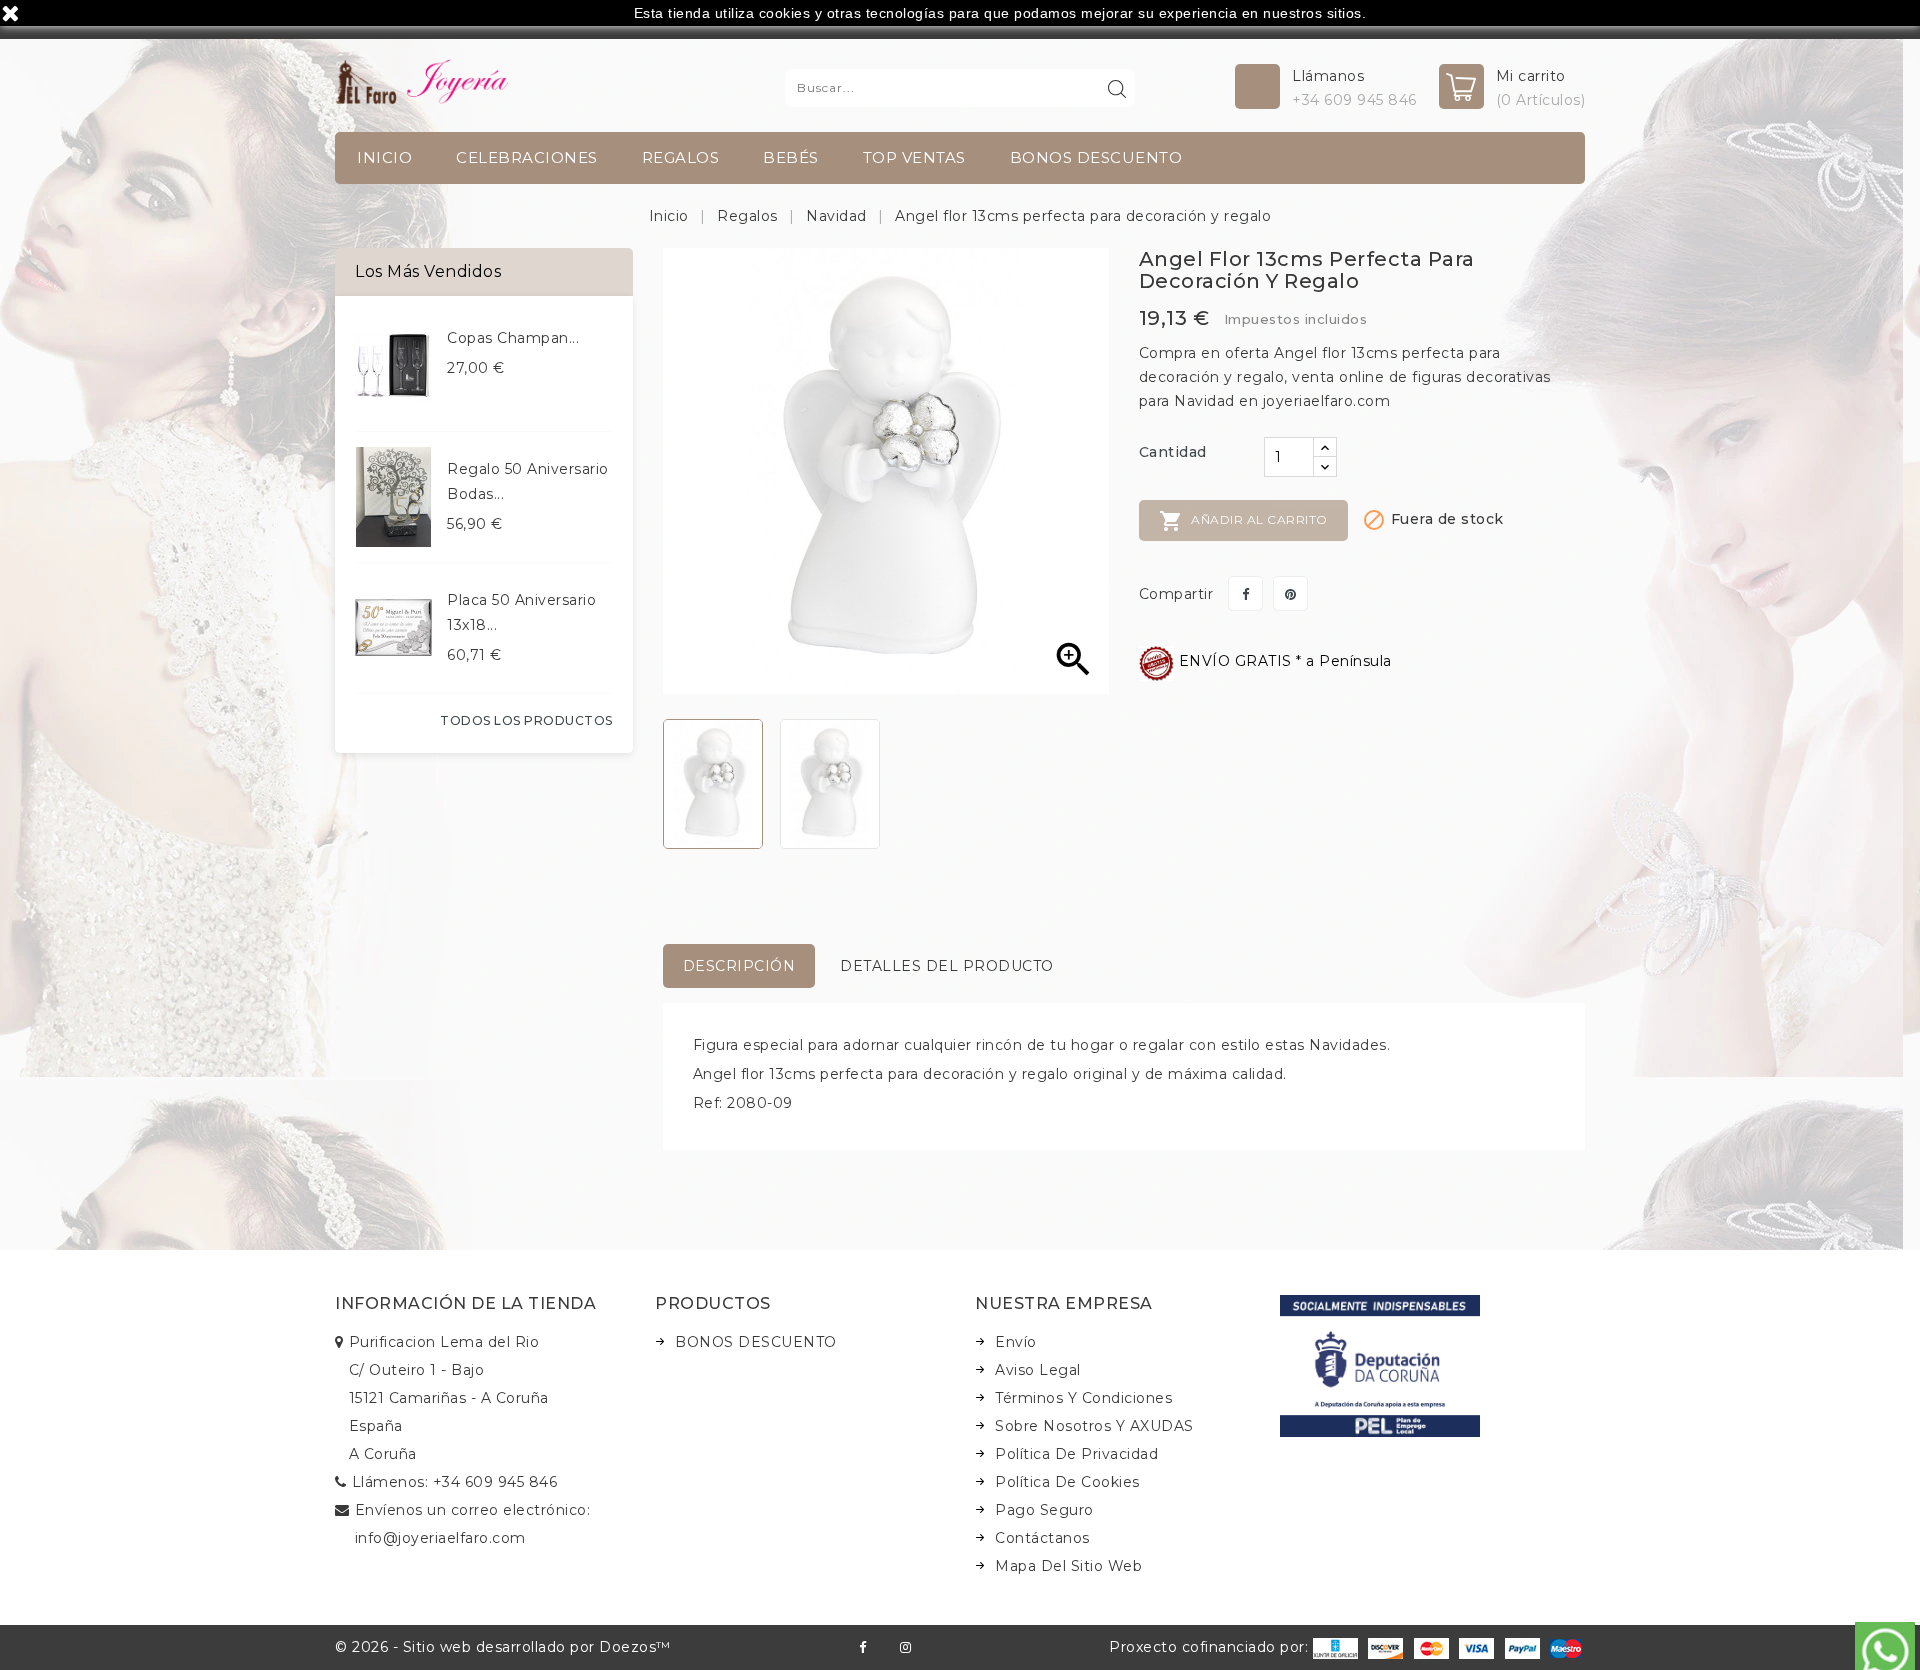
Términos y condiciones (1083, 1398)
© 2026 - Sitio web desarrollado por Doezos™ (503, 1647)
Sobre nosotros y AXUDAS (1094, 1426)
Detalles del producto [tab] (947, 966)
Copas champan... (513, 338)
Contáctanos (1042, 1538)
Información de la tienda (465, 1303)
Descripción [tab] (739, 966)
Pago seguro (1044, 1510)
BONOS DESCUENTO (1096, 157)
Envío (1016, 1342)
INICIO (384, 157)
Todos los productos (526, 720)
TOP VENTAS (914, 157)
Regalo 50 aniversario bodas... (528, 481)
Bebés (791, 157)
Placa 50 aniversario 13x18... (521, 612)
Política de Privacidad (1076, 1454)
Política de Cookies (1067, 1482)
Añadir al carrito (1243, 521)
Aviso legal (1038, 1370)
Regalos (681, 157)
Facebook (862, 1647)
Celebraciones (527, 157)
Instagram (905, 1647)
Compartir (1245, 593)
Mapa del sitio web (1068, 1566)
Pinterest (1290, 593)
